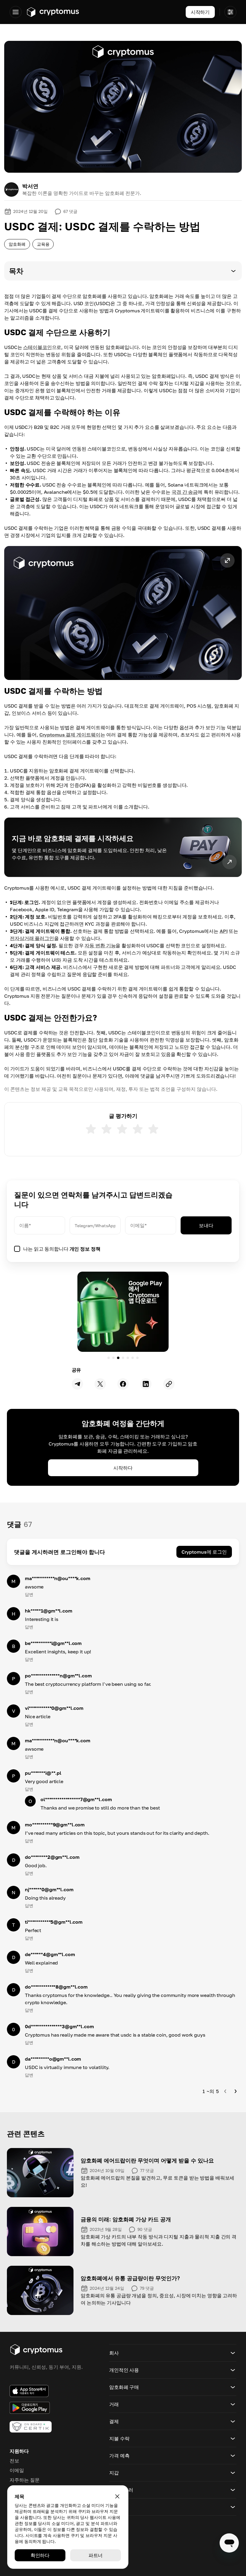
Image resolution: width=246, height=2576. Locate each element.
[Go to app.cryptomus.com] (53, 12)
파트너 (96, 2555)
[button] (123, 271)
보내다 (206, 1225)
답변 (29, 1594)
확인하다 (40, 2555)
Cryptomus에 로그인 (204, 1552)
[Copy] (169, 1384)
